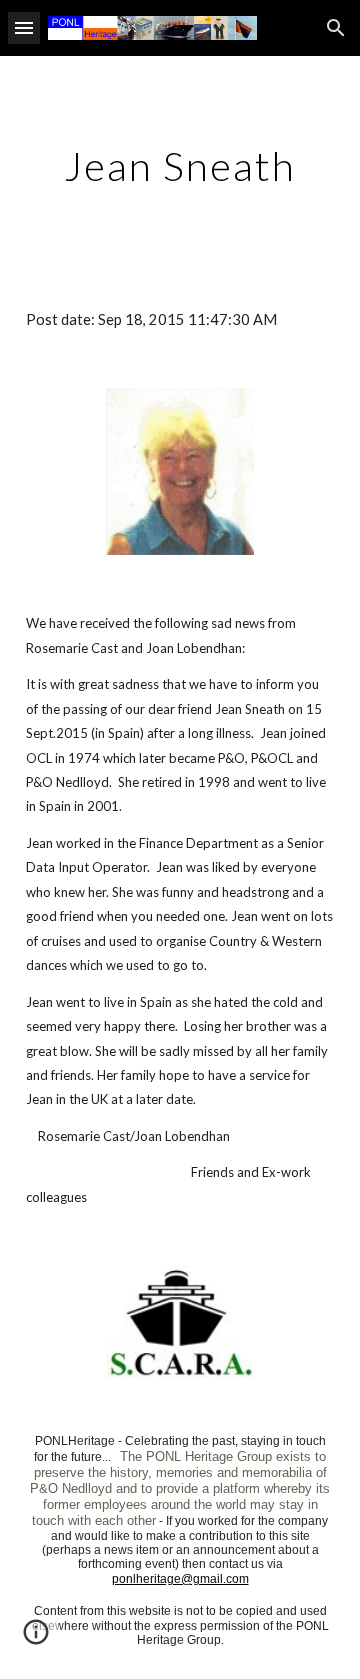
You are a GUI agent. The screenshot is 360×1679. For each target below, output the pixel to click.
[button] (24, 27)
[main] (180, 166)
